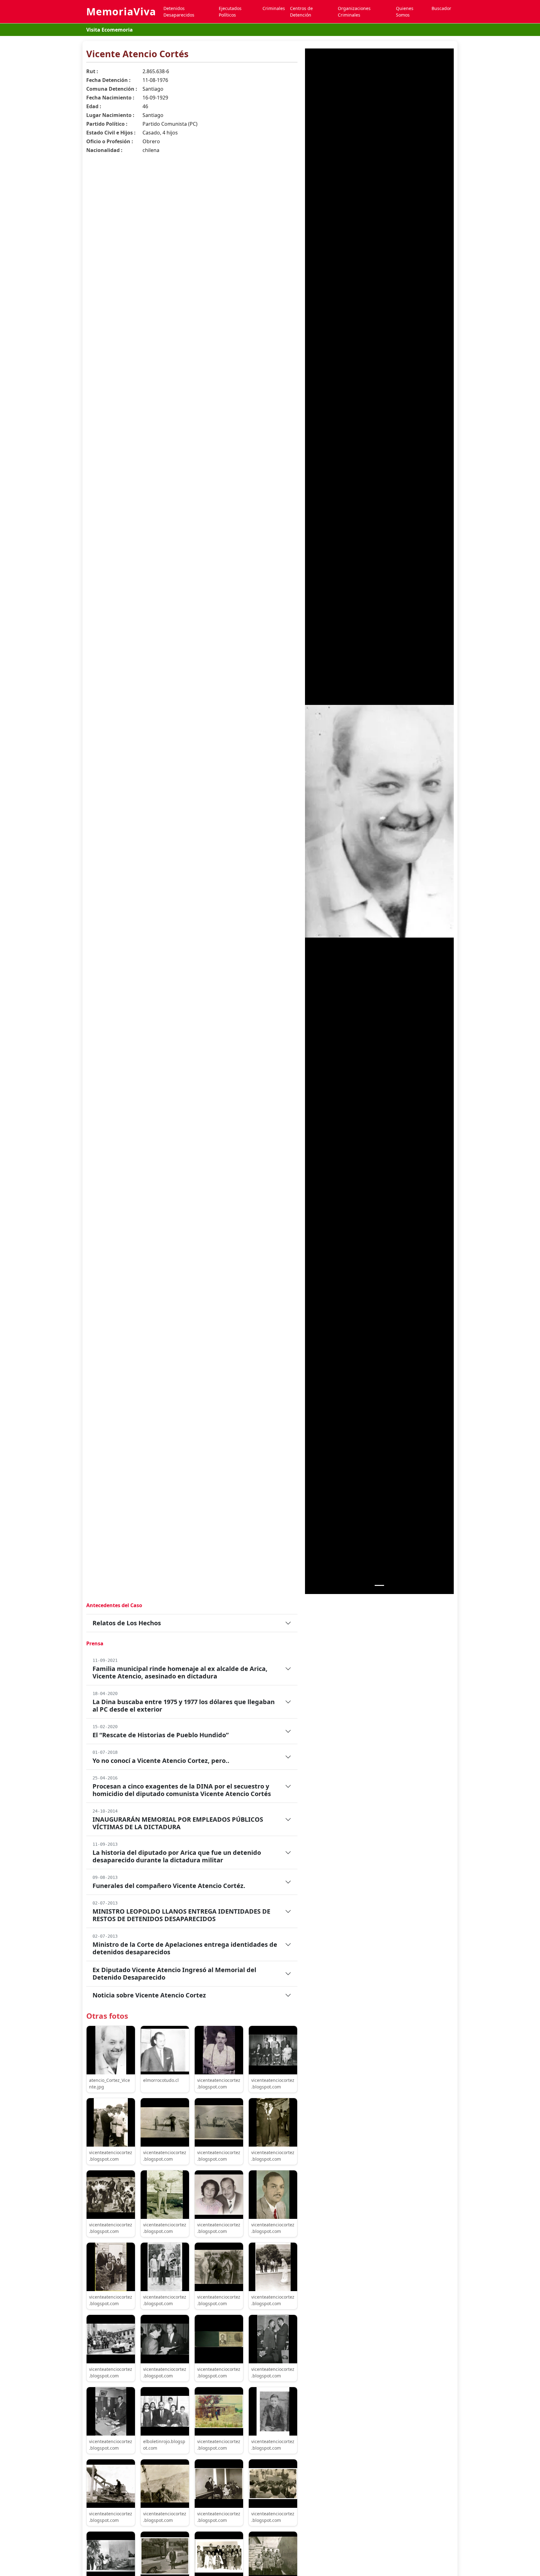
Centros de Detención (301, 12)
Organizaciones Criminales (354, 12)
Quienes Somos (405, 12)
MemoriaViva (121, 11)
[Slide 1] (379, 1585)
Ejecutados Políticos (230, 12)
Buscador (441, 8)
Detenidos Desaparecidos (179, 12)
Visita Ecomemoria (110, 30)
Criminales (274, 8)
